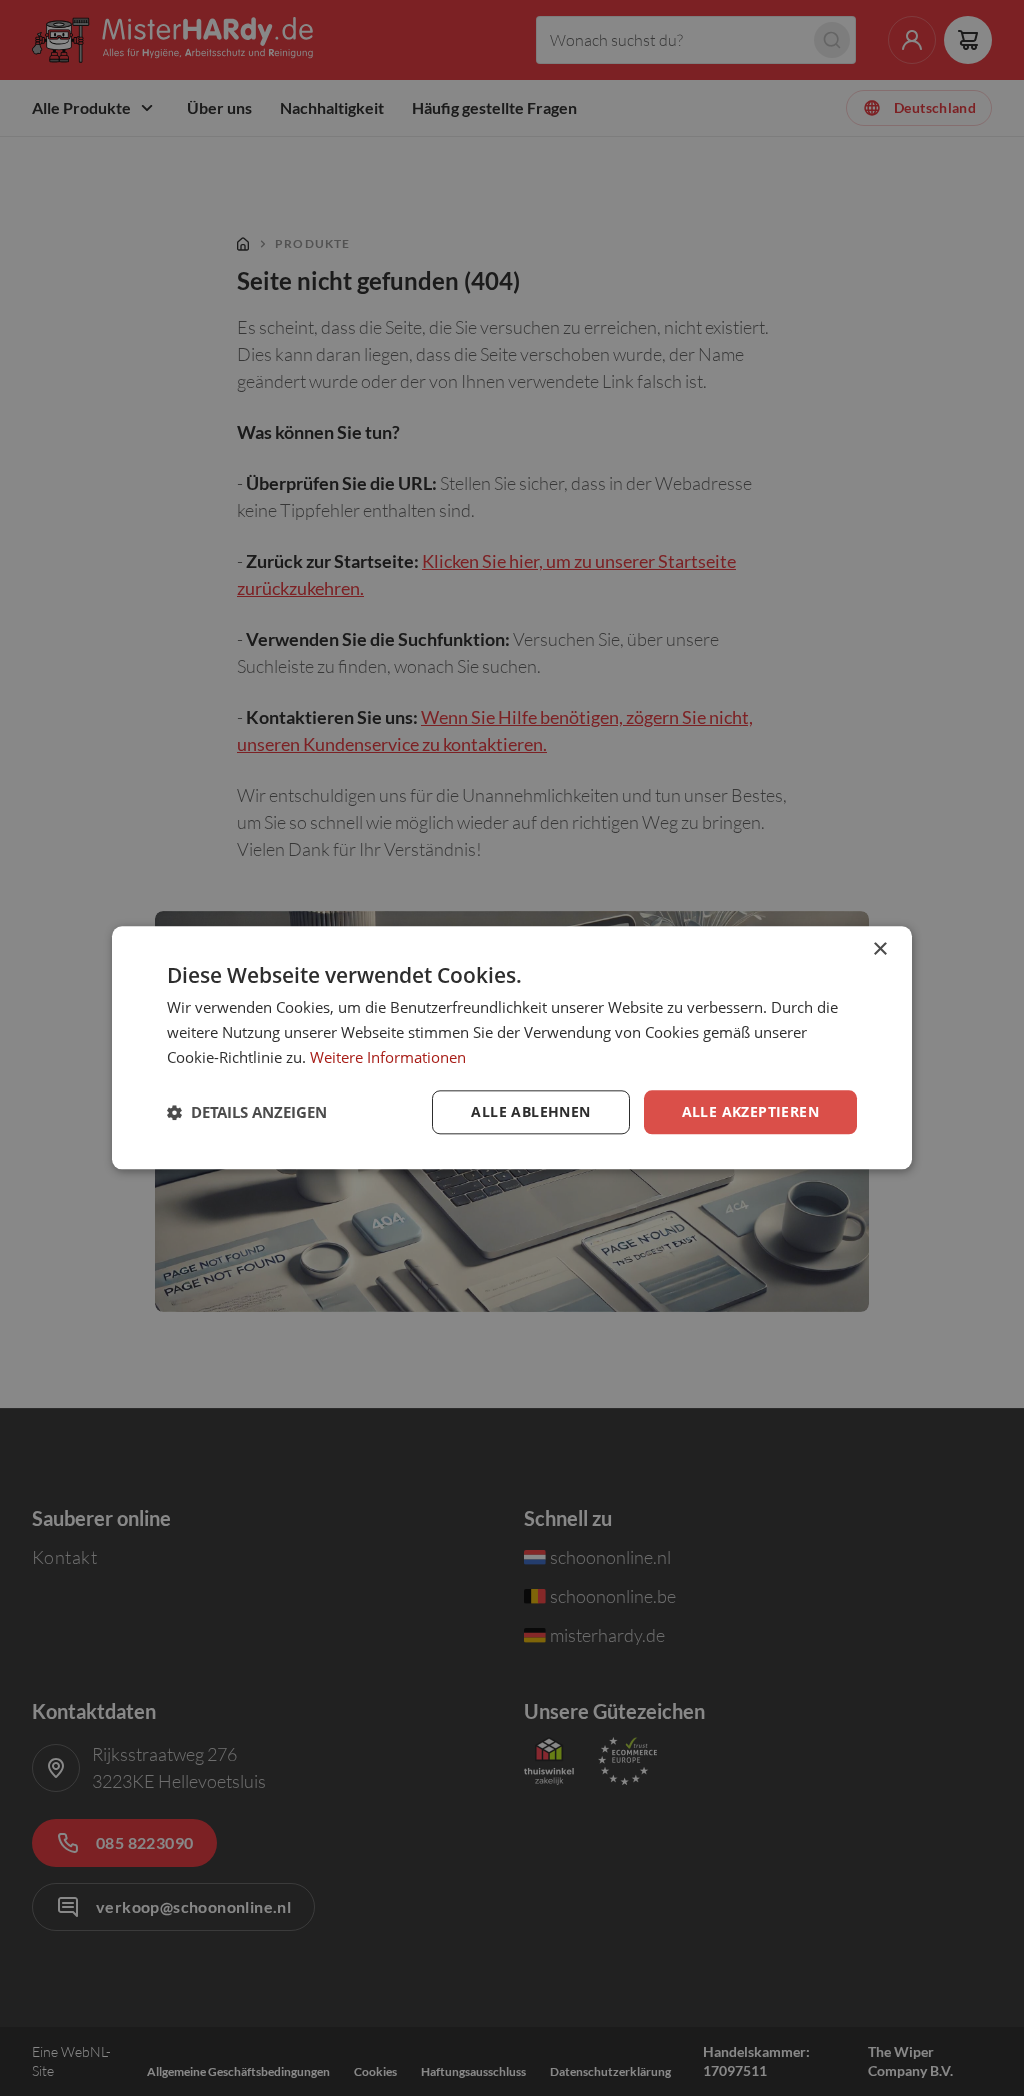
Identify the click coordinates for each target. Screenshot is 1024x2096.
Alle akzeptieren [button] (750, 1111)
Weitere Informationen (388, 1057)
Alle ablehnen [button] (530, 1111)
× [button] (879, 949)
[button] (247, 1112)
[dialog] (512, 1047)
